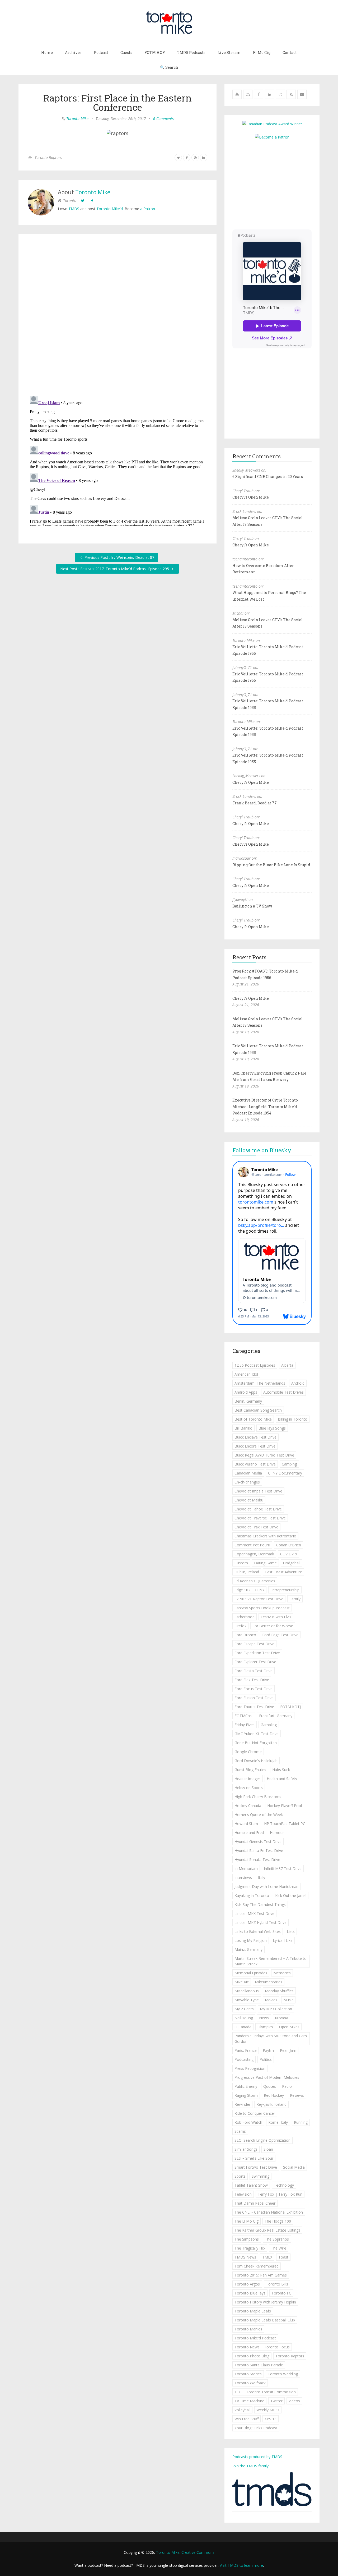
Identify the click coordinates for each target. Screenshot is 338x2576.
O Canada (243, 2027)
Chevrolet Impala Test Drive (258, 1491)
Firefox (240, 1626)
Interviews (243, 1877)
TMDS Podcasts (191, 52)
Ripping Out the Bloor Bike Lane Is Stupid (271, 865)
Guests (126, 52)
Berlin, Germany (248, 1401)
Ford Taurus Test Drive (254, 1707)
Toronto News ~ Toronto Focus (262, 2347)
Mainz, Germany (248, 1949)
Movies (271, 2000)
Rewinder (242, 2104)
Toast (283, 2257)
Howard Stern (246, 1824)
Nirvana (281, 2018)
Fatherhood (245, 1617)
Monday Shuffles (279, 1991)
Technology (284, 2185)
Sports (240, 2176)
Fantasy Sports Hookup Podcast (262, 1608)
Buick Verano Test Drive (255, 1464)
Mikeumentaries (269, 1982)
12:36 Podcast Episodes (255, 1365)
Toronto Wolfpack (250, 2383)
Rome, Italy (278, 2122)
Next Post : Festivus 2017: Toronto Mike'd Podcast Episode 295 (115, 569)
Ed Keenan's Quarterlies (255, 1581)
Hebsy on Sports (249, 1788)
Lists (291, 1931)
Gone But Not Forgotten (256, 1743)
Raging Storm (246, 2095)
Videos (294, 2401)
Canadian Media (248, 1473)
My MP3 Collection (276, 2009)
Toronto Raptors (48, 157)
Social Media (294, 2167)
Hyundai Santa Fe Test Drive (259, 1851)
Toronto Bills (277, 2284)
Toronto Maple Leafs (253, 2311)
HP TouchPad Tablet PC (285, 1824)
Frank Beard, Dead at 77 (255, 803)
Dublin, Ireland (247, 1572)
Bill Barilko (243, 1428)
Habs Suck (281, 1770)
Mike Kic (242, 1982)
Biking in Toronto (293, 1419)
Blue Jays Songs (272, 1428)
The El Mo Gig (247, 2221)
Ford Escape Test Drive (254, 1644)
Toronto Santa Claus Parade (259, 2365)
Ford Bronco (245, 1635)
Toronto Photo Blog (252, 2356)
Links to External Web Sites (258, 1931)
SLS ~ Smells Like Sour (254, 2158)
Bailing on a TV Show (252, 906)
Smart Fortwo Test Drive (256, 2167)
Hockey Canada (248, 1806)
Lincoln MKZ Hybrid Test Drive (260, 1922)
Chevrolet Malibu (249, 1500)
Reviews (297, 2095)
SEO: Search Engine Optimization (262, 2140)
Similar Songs (246, 2149)
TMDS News (245, 2257)
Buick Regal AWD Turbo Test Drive (264, 1455)
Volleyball (242, 2410)
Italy (262, 1877)
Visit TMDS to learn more (241, 2565)
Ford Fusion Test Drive (254, 1698)
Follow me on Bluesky (262, 1150)
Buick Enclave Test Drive (255, 1437)
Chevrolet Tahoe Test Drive (258, 1509)
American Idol (246, 1374)
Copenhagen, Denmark (254, 1554)
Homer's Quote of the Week (259, 1815)
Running (301, 2122)
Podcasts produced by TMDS (257, 2457)
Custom (241, 1563)
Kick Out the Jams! (291, 1895)
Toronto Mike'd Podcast (255, 2338)
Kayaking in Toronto (252, 1895)
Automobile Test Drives (283, 1392)
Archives (73, 52)
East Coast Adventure (284, 1572)
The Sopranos (277, 2239)
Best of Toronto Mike (253, 1419)
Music (288, 2000)
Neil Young (244, 2018)
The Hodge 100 (278, 2221)
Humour (277, 1833)
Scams (240, 2131)
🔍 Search (169, 67)
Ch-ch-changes (247, 1482)
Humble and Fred (249, 1833)
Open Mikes (289, 2027)
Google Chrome (248, 1752)
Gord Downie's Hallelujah (256, 1761)
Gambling (269, 1725)
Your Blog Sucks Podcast (256, 2428)
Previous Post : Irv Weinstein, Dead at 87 (119, 557)
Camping (289, 1464)
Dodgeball (292, 1563)
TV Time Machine (249, 2401)
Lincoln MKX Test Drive (254, 1913)
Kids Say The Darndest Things (260, 1904)
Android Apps (246, 1392)
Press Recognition (250, 2068)
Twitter (276, 2401)
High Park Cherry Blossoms (258, 1797)
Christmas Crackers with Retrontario (265, 1536)
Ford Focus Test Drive (253, 1689)
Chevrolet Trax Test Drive (256, 1527)
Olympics (265, 2027)
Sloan (268, 2149)
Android (298, 1383)
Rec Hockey (274, 2095)
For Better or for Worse (273, 1626)
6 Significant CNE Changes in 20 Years (268, 476)
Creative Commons (198, 2552)
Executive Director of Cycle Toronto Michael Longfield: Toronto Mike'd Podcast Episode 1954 (265, 1107)
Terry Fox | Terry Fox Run (280, 2194)
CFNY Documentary (285, 1473)
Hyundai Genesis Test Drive (258, 1842)
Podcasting (244, 2059)
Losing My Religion (251, 1940)
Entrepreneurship (285, 1590)
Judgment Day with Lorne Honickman (266, 1886)
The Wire (279, 2248)
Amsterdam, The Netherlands (260, 1383)
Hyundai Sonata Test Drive (257, 1860)
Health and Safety (282, 1779)
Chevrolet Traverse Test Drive (260, 1518)
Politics (266, 2059)
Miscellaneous (247, 1991)
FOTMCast (244, 1716)
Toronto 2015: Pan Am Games (261, 2275)
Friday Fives (245, 1725)
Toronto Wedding (283, 2374)
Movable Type (247, 2000)
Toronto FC (281, 2293)
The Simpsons (247, 2239)
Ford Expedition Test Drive (257, 1653)
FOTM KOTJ (290, 1707)
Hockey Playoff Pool (285, 1806)
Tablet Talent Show (251, 2185)
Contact (290, 52)
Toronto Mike (77, 119)
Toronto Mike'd (110, 209)
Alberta (287, 1365)
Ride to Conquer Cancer (255, 2113)
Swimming (260, 2176)
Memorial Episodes (251, 1973)
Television (243, 2194)
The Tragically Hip (250, 2248)
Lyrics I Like (283, 1940)
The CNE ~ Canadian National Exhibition (269, 2212)
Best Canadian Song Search (258, 1410)
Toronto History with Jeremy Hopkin (265, 2302)
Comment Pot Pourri (252, 1545)
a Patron (148, 209)
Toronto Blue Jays (250, 2293)
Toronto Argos (247, 2284)
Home (47, 52)
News (264, 2018)
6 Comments (163, 119)
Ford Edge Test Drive (280, 1635)
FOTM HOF (155, 52)
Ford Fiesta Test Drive (253, 1671)
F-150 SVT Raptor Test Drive (259, 1599)
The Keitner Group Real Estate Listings (267, 2230)
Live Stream (229, 52)
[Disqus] (118, 316)
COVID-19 (289, 1554)
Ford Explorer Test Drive (255, 1662)
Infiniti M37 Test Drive (283, 1868)
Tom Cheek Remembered (257, 2266)
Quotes (270, 2086)
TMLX (267, 2257)
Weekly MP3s (268, 2410)
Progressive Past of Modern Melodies (267, 2077)
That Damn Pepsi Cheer (255, 2203)
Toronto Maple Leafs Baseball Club (265, 2320)
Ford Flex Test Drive (252, 1680)
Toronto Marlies (248, 2329)
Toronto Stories (248, 2374)
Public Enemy (246, 2086)
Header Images (248, 1779)
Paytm (268, 2050)
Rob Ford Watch (248, 2122)
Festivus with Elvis (276, 1617)
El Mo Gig (262, 52)
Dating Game (265, 1563)
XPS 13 (271, 2419)
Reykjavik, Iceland (271, 2104)
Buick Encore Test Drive (255, 1446)
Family (295, 1599)
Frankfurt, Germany (276, 1716)
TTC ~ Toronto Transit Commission (265, 2392)
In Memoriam (246, 1868)
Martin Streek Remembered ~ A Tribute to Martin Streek (271, 1961)
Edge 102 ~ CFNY (249, 1590)
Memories (282, 1973)
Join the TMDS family (250, 2466)
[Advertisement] (277, 184)
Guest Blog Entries (250, 1770)
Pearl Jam (288, 2050)
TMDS (74, 209)
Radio (287, 2086)
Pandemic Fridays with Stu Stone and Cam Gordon (271, 2039)
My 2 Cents (244, 2009)
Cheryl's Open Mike (251, 497)
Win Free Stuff (247, 2419)
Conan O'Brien (289, 1545)
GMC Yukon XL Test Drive (257, 1734)
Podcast (101, 52)
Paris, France (246, 2050)
